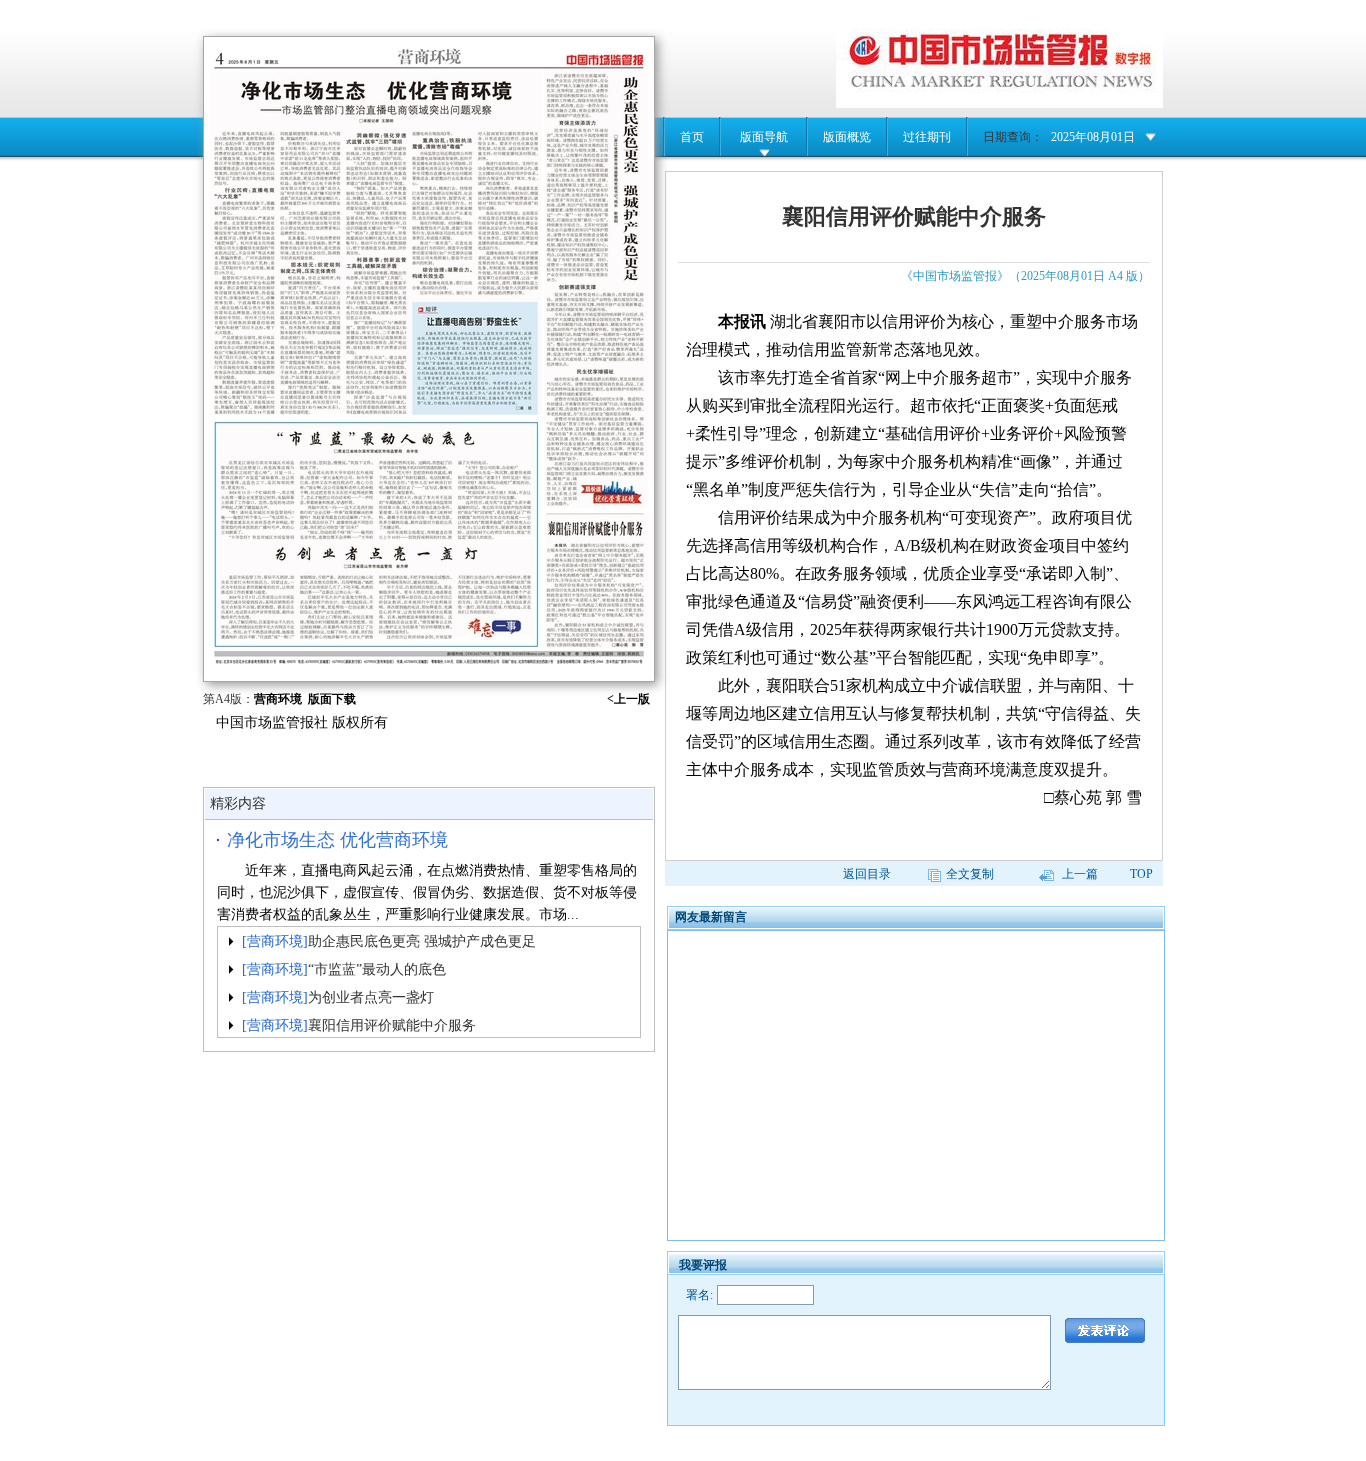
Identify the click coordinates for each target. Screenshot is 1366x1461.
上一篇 (1078, 874)
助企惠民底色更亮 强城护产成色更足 (422, 941)
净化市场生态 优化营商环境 (337, 840)
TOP (1141, 874)
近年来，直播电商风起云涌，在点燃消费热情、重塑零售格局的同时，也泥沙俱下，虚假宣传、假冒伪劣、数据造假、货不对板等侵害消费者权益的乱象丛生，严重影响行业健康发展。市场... (427, 892)
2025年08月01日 (1093, 137)
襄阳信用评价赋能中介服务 (392, 1025)
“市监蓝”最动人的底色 (377, 969)
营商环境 (278, 699)
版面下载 (332, 699)
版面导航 (764, 137)
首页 (692, 137)
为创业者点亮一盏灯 (371, 997)
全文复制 (970, 874)
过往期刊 (927, 137)
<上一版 (628, 699)
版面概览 (847, 137)
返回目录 (867, 874)
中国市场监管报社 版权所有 (302, 722)
